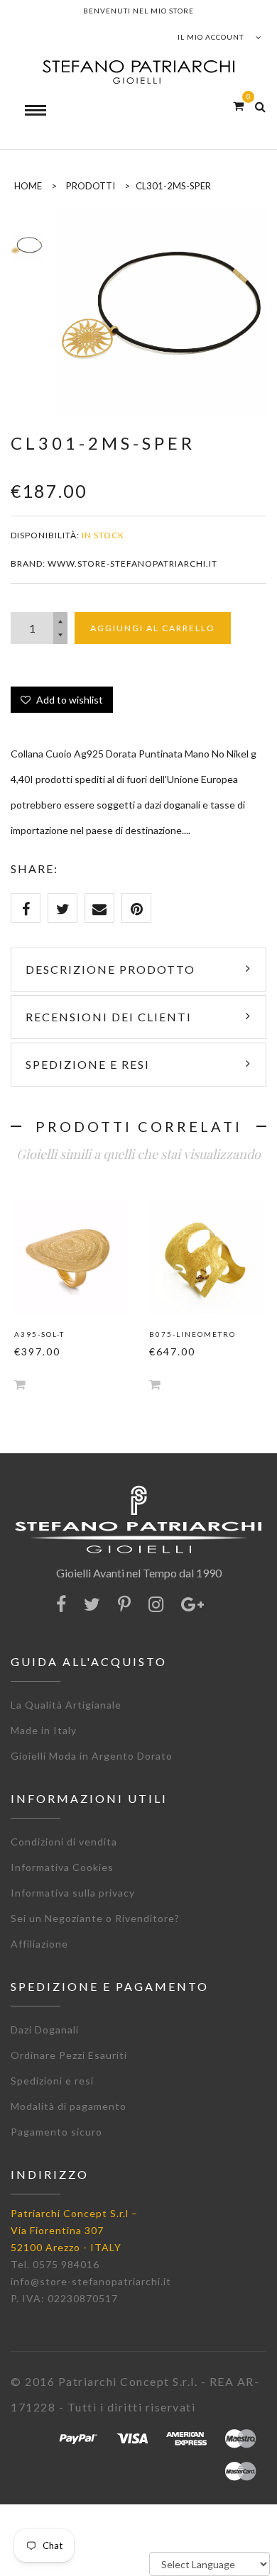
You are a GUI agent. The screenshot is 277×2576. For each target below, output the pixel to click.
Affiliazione (39, 1944)
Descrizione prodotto (110, 969)
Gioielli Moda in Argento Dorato (92, 1756)
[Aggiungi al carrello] (20, 1384)
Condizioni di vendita (64, 1842)
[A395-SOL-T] (71, 1258)
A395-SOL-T (39, 1334)
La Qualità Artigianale (66, 1705)
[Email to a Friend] (99, 908)
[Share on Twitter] (63, 908)
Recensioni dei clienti (109, 1017)
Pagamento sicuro (56, 2132)
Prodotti (91, 186)
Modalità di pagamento (69, 2106)
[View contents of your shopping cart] (238, 105)
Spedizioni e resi (52, 2081)
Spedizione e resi (88, 1064)
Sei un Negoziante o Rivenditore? (95, 1918)
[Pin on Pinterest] (136, 908)
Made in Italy (44, 1730)
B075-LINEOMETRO (192, 1334)
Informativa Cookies (62, 1867)
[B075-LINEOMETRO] (206, 1258)
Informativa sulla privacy (73, 1893)
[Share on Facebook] (26, 908)
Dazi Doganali (45, 2030)
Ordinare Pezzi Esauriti (69, 2055)
